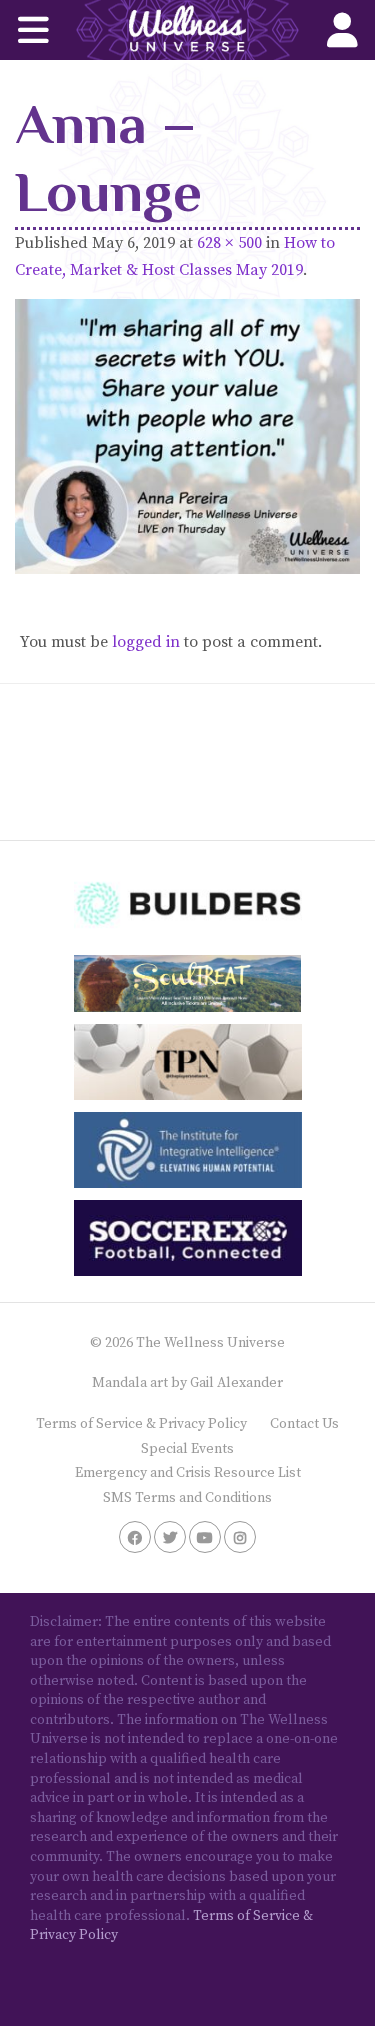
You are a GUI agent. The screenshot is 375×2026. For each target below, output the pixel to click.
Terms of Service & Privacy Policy (141, 1424)
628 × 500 (229, 243)
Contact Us (304, 1424)
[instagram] (240, 1537)
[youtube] (205, 1537)
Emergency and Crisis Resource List (188, 1473)
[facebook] (135, 1537)
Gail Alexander (236, 1383)
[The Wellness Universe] (187, 30)
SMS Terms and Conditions (187, 1498)
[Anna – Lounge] (187, 436)
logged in (146, 642)
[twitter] (170, 1537)
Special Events (187, 1449)
